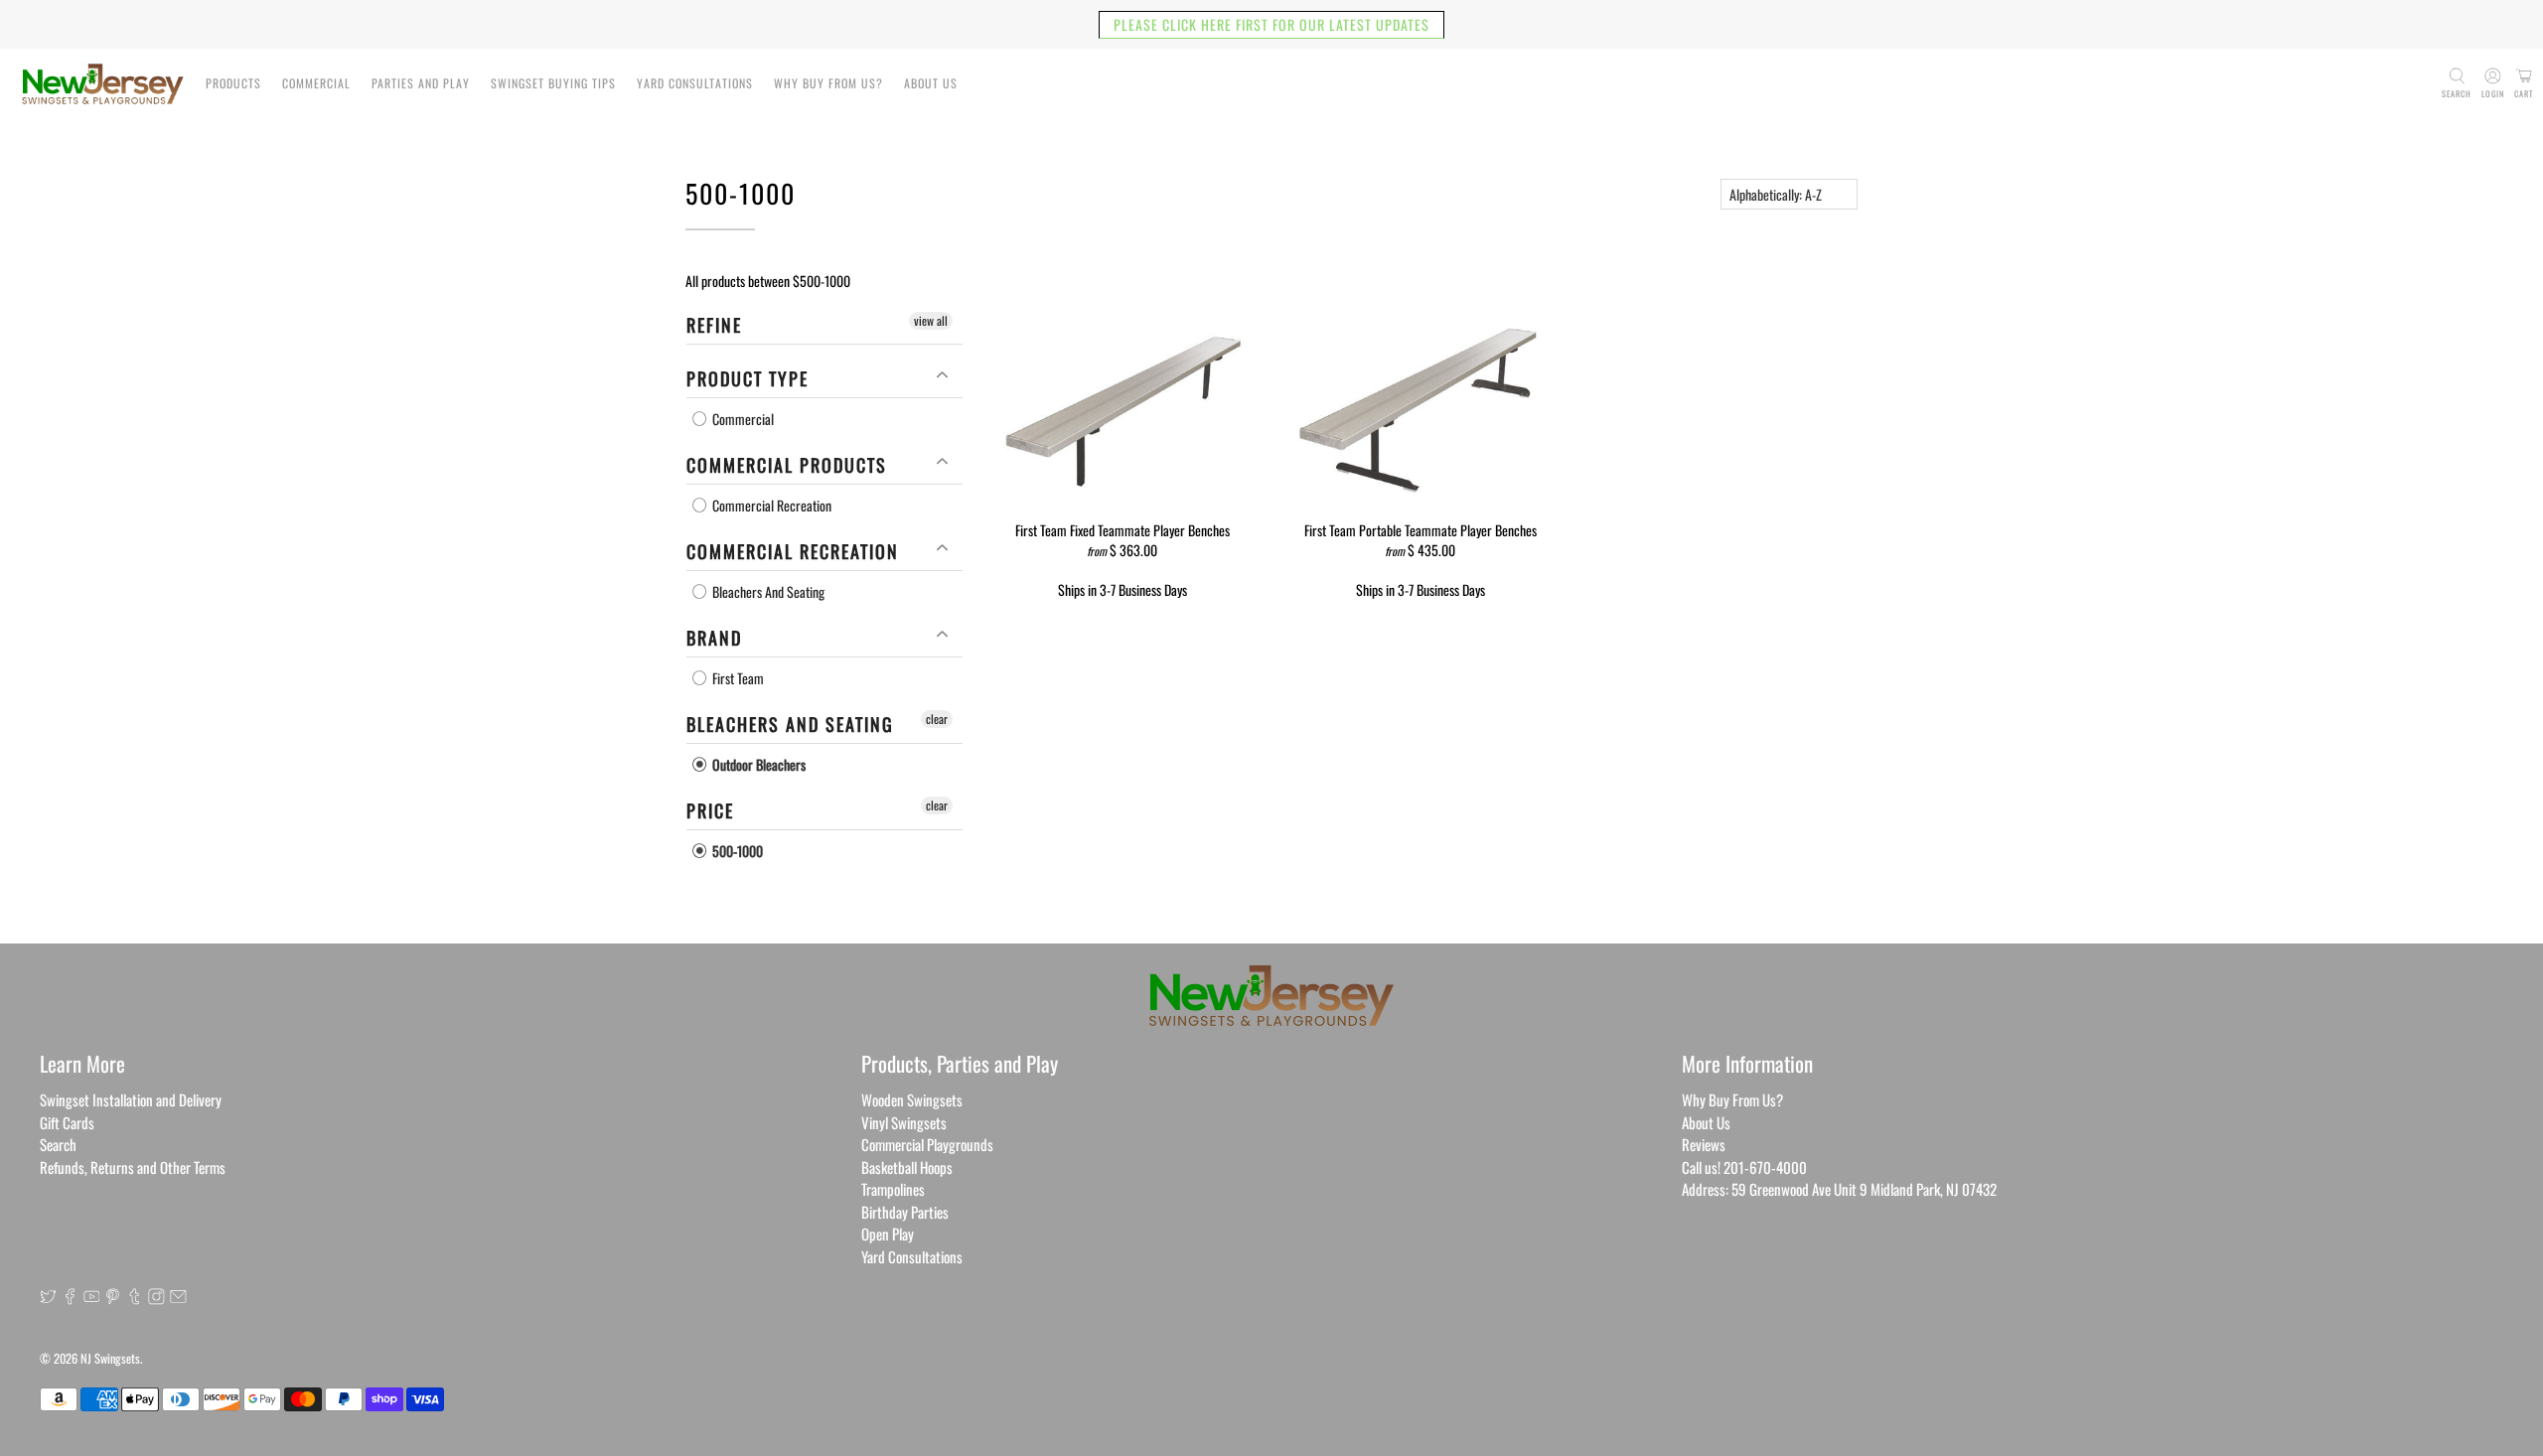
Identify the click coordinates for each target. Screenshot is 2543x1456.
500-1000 (736, 851)
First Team (737, 678)
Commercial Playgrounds (927, 1144)
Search (58, 1144)
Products (233, 83)
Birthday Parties (905, 1212)
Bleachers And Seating (767, 591)
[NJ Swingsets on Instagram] (156, 1298)
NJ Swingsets (110, 1358)
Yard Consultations (695, 83)
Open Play (888, 1234)
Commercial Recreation (770, 505)
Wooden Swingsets (912, 1099)
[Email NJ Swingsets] (178, 1298)
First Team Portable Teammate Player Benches (1421, 529)
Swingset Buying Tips (553, 83)
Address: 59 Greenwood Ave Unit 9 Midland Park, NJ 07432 (1839, 1189)
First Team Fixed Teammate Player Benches (1122, 529)
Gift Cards (67, 1122)
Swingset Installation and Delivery (131, 1099)
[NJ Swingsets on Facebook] (70, 1298)
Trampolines (893, 1189)
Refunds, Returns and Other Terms (133, 1167)
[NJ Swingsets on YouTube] (92, 1298)
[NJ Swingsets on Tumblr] (135, 1298)
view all (931, 320)
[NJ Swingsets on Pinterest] (113, 1298)
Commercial (316, 83)
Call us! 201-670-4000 (1744, 1167)
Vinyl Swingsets (904, 1122)
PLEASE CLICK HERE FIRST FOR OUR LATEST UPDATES (1271, 24)
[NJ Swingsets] (103, 84)
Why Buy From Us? (828, 83)
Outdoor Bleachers (757, 764)
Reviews (1704, 1144)
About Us (931, 83)
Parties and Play (421, 83)
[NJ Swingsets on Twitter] (48, 1298)
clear (937, 719)
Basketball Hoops (907, 1167)
